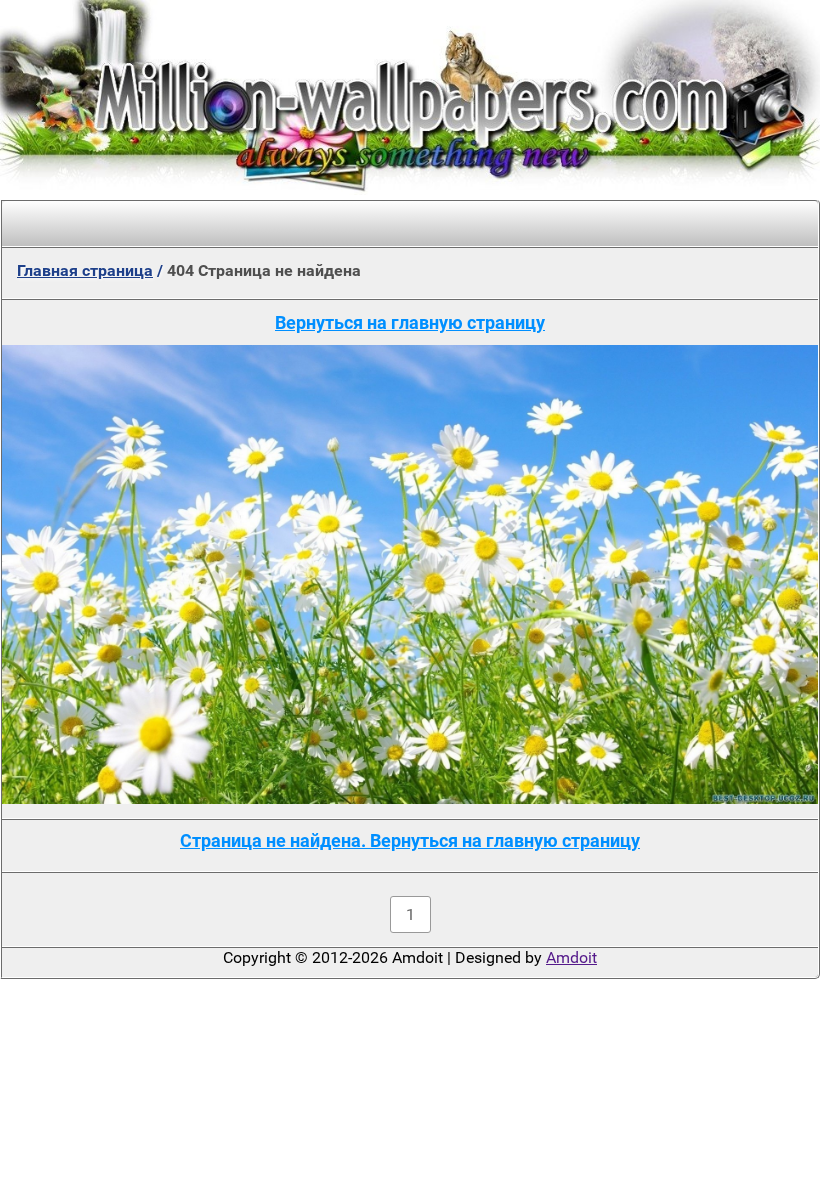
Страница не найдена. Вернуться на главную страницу (410, 840)
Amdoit (571, 957)
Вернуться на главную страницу (410, 322)
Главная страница (85, 270)
